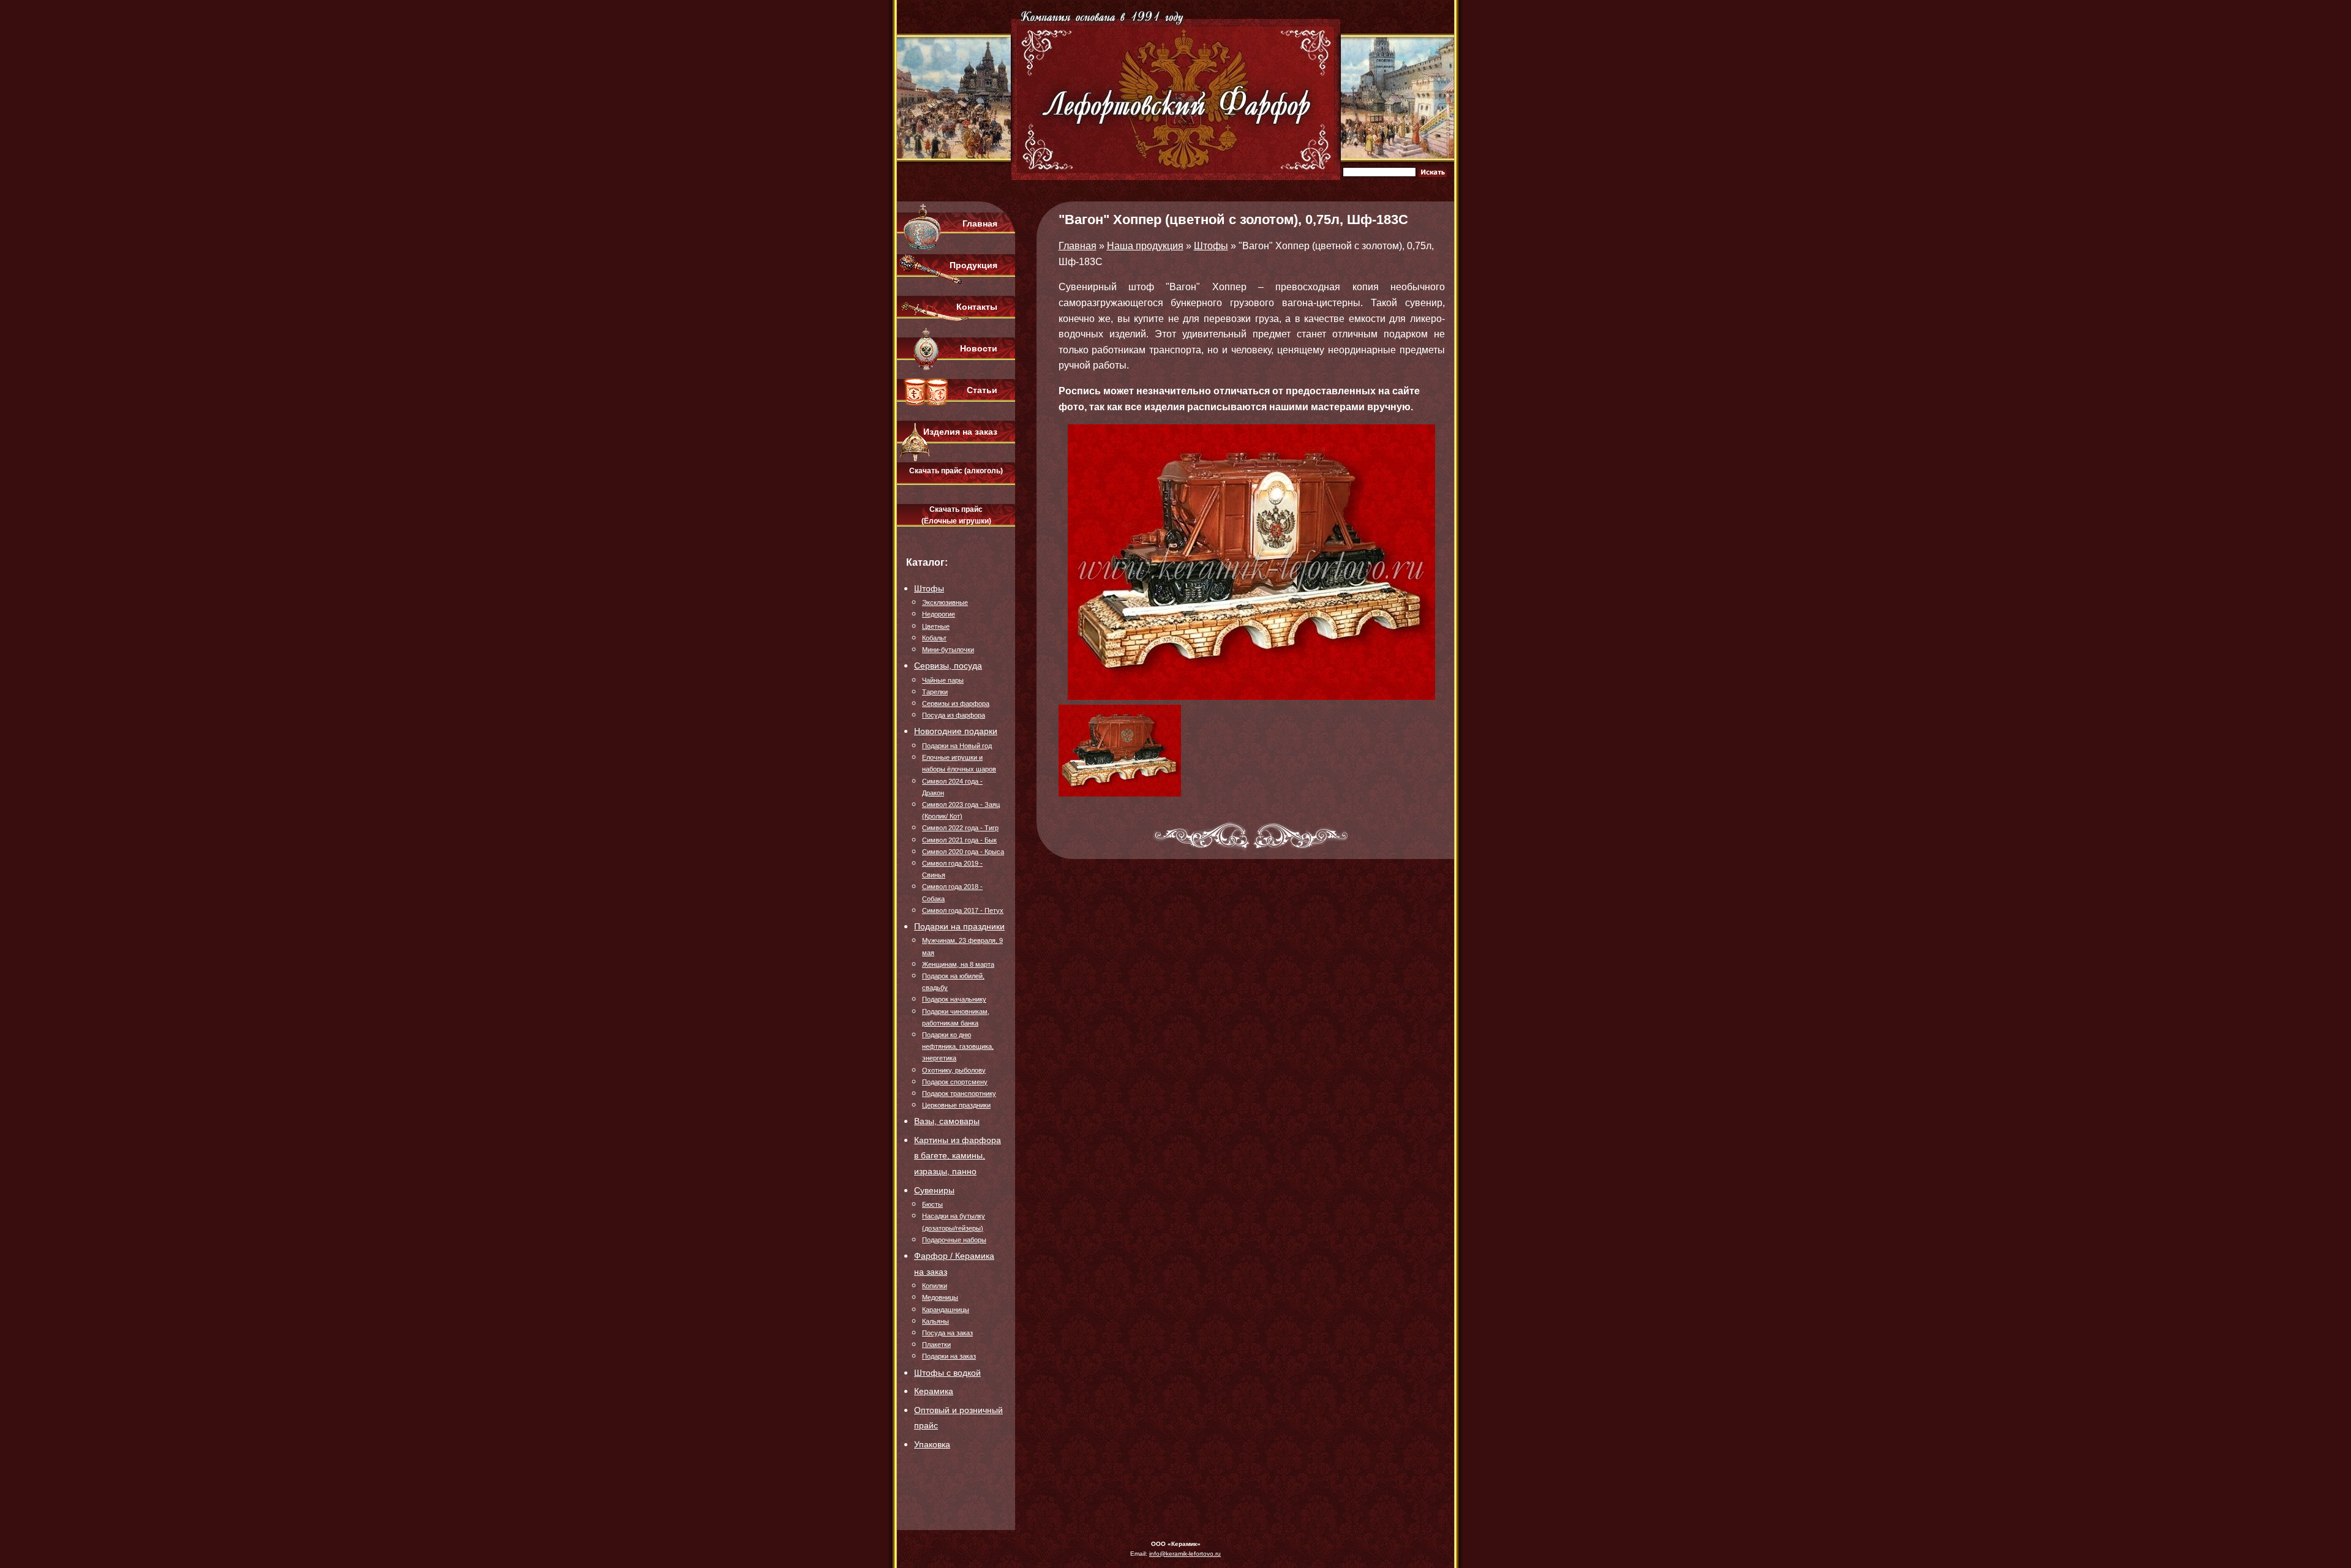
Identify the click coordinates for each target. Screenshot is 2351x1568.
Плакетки (936, 1345)
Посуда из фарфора (954, 715)
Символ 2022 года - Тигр (960, 828)
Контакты (977, 307)
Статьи (982, 390)
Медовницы (940, 1297)
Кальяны (936, 1321)
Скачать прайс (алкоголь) (956, 471)
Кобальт (934, 638)
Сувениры (934, 1190)
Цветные (936, 626)
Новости (979, 348)
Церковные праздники (956, 1105)
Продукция (973, 265)
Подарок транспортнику (959, 1093)
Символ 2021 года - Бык (959, 840)
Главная (980, 223)
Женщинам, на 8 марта (958, 964)
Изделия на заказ (960, 432)
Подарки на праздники (959, 926)
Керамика (934, 1391)
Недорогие (939, 614)
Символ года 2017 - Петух (963, 910)
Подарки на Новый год (957, 746)
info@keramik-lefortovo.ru (1185, 1554)
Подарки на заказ (949, 1356)
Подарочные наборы (954, 1240)
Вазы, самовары (947, 1121)
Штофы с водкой (947, 1373)
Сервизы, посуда (948, 666)
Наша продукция (1145, 246)
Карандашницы (946, 1310)
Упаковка (932, 1444)
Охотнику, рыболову (954, 1070)
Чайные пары (943, 680)
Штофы (929, 588)
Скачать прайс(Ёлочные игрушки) (956, 515)
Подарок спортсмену (955, 1082)
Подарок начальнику (954, 999)
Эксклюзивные (945, 602)
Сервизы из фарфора (956, 703)
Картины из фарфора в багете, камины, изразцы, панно (958, 1156)
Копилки (935, 1286)
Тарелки (935, 692)
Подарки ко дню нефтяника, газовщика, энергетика (958, 1046)
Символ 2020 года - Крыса (963, 852)
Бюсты (932, 1204)
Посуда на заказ (947, 1333)
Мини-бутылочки (948, 650)
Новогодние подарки (956, 731)
